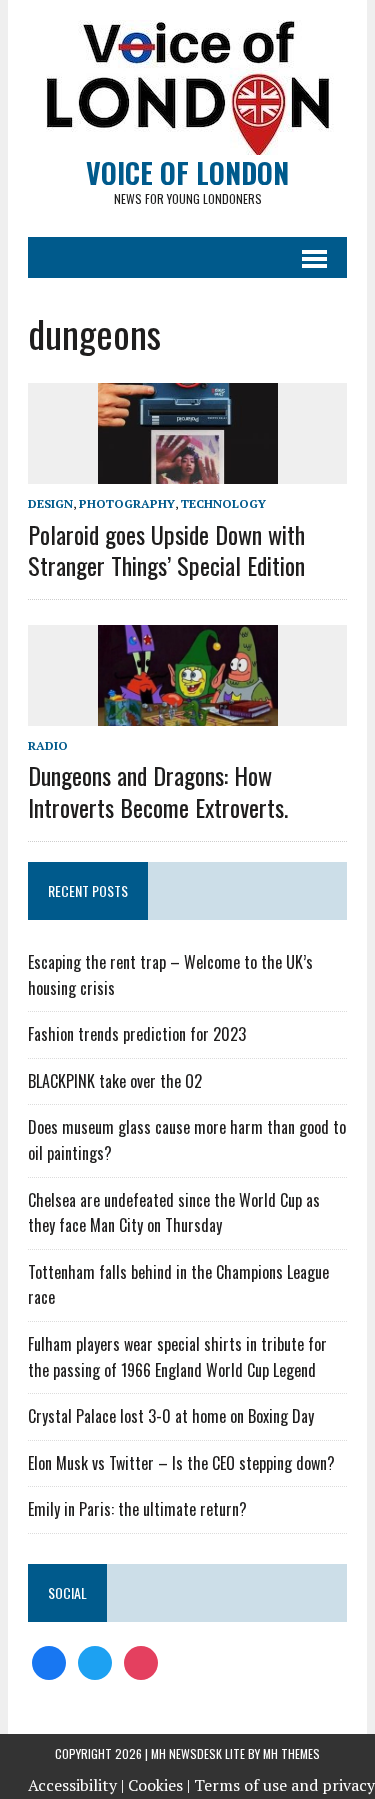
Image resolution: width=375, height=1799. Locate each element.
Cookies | (159, 1785)
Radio (48, 745)
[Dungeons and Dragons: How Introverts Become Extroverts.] (188, 713)
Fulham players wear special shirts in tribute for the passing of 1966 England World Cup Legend (177, 1357)
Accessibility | (76, 1785)
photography (127, 503)
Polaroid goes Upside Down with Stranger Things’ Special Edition (166, 549)
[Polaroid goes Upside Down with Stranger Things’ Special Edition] (188, 471)
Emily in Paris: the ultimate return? (137, 1509)
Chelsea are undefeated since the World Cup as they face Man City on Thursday (174, 1213)
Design (50, 503)
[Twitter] (95, 1661)
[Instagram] (141, 1661)
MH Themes (291, 1753)
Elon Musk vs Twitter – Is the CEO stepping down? (181, 1463)
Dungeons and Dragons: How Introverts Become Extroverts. (158, 790)
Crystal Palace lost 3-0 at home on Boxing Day (171, 1416)
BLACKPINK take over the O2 (115, 1081)
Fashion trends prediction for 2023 (137, 1034)
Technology (223, 503)
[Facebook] (49, 1661)
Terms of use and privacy (284, 1785)
